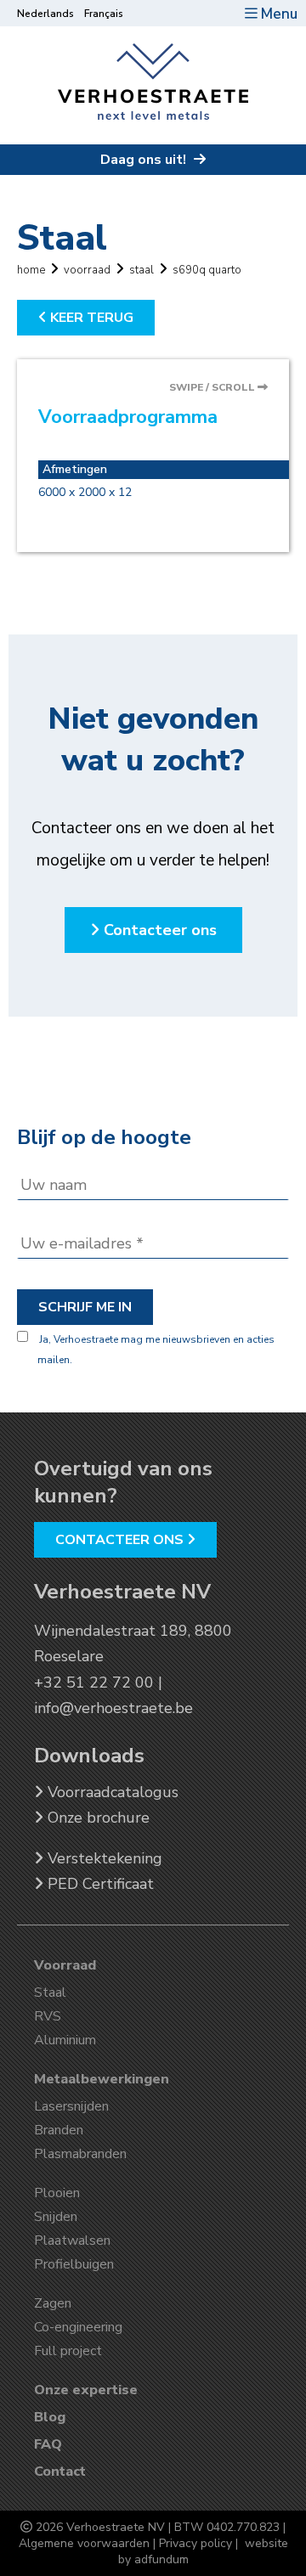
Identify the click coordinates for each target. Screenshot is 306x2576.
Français (104, 14)
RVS (48, 2016)
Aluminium (65, 2040)
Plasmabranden (80, 2154)
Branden (59, 2130)
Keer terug (90, 318)
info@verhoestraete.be (113, 1708)
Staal (50, 1993)
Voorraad (65, 1965)
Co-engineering (78, 2327)
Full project (68, 2351)
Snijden (56, 2217)
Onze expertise (86, 2390)
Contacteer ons (158, 930)
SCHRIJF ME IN (85, 1307)
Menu (279, 14)
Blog (50, 2417)
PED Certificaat (99, 1884)
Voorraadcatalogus (111, 1792)
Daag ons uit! (145, 160)
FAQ (48, 2444)
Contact (60, 2472)
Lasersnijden (71, 2106)
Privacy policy (195, 2543)
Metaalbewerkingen (102, 2079)
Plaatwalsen (72, 2241)
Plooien (57, 2193)
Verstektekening (103, 1858)
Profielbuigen (74, 2264)
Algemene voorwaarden (84, 2543)
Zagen (53, 2303)
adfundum (161, 2559)
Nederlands (45, 14)
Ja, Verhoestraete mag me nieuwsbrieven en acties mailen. (156, 1350)
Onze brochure (96, 1818)
